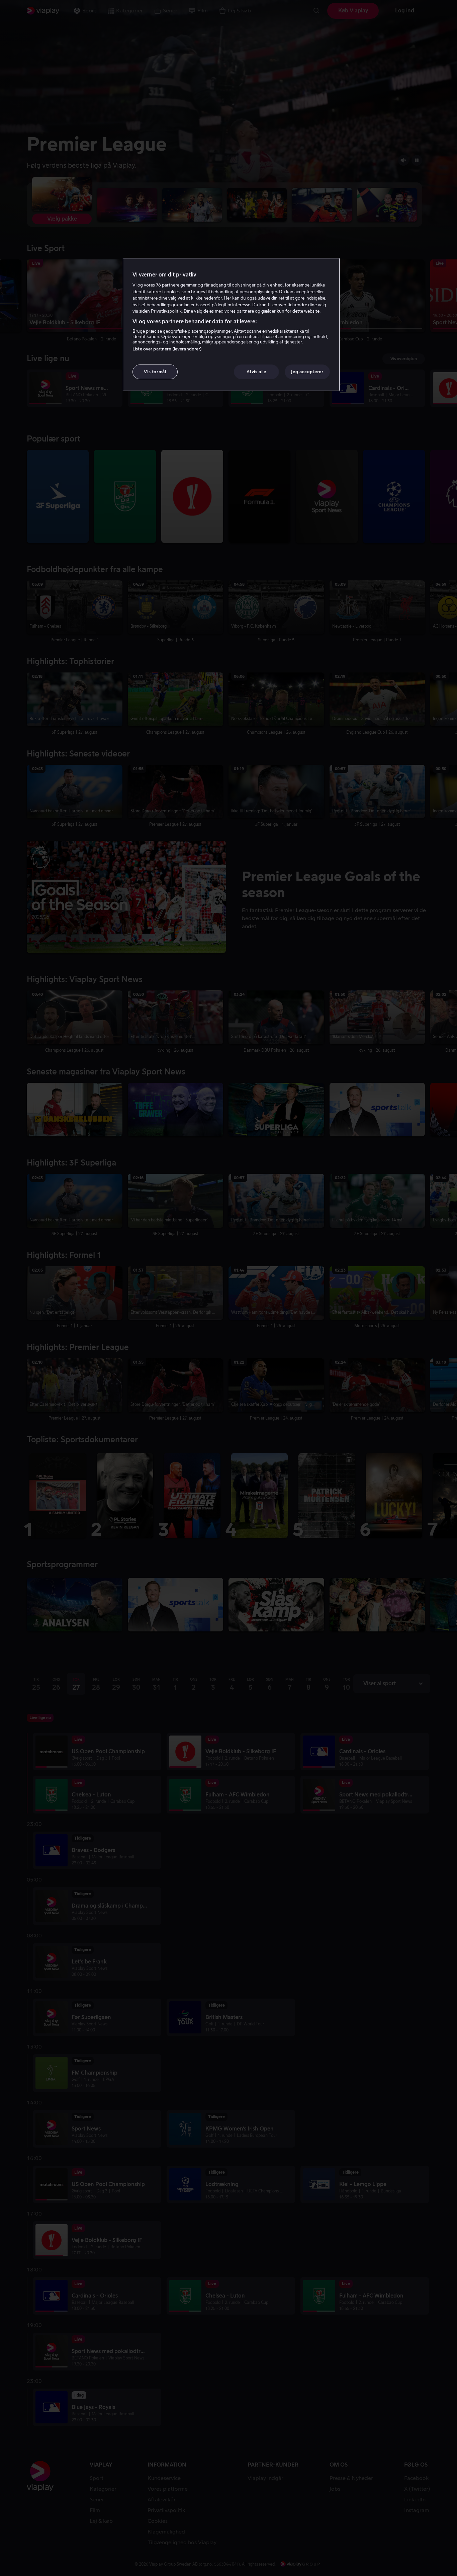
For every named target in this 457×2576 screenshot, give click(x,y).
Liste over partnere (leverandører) (167, 349)
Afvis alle (256, 372)
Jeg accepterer (307, 372)
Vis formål (155, 372)
